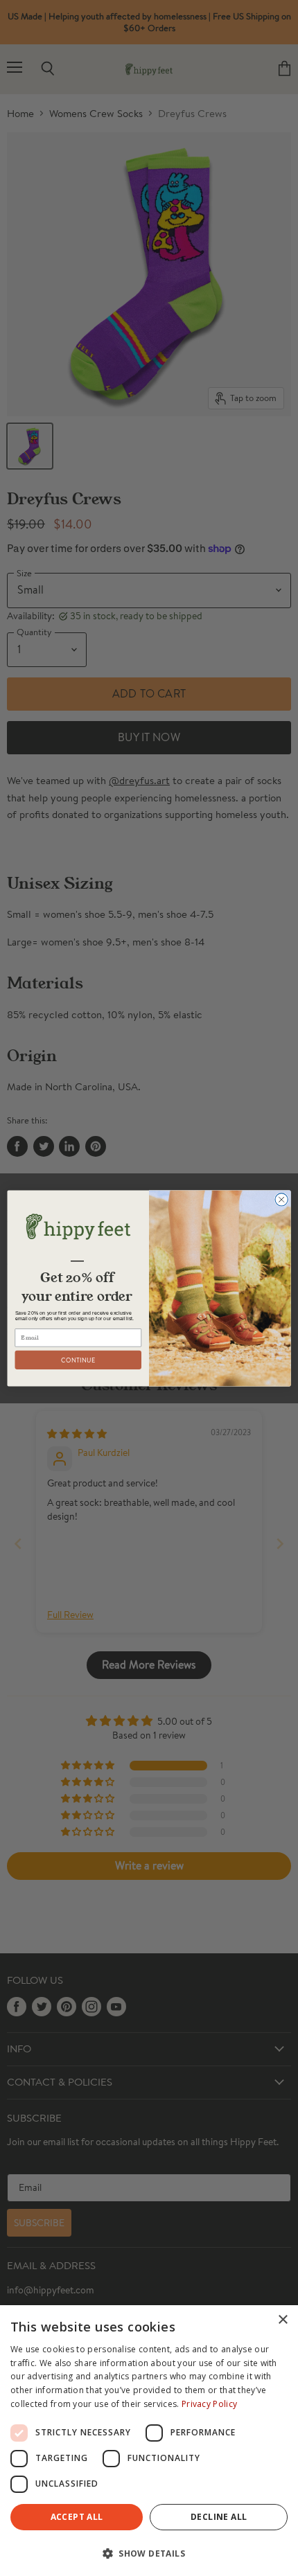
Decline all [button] (219, 2517)
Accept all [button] (77, 2517)
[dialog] (149, 2441)
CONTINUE (78, 1360)
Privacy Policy (209, 2404)
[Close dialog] (281, 1199)
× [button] (282, 2320)
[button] (149, 2552)
